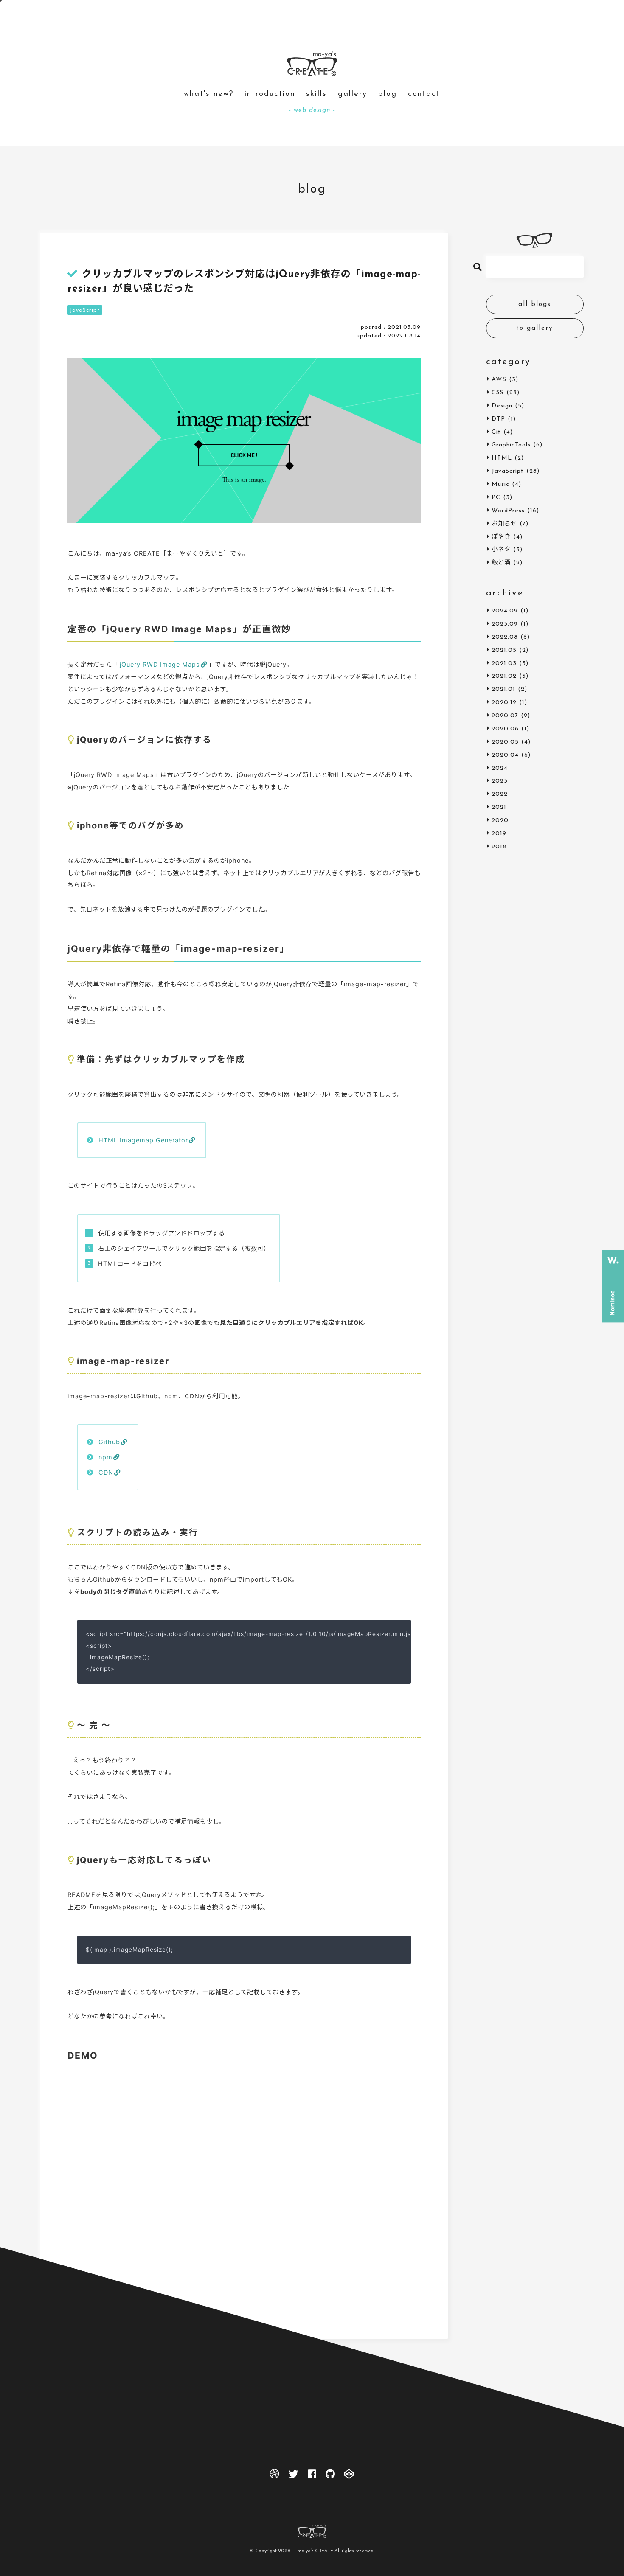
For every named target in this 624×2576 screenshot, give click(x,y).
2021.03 (504, 664)
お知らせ (504, 524)
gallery (353, 94)
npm (105, 1457)
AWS (499, 380)
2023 (500, 781)
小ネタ (501, 550)
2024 (500, 768)
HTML (502, 458)
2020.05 (505, 742)
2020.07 (505, 716)
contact (424, 94)
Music (500, 484)
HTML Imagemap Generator (143, 1140)
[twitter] (294, 2476)
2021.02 (504, 676)
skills (316, 94)
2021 (499, 807)
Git (496, 432)
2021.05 (504, 650)
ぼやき (501, 537)
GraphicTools (511, 445)
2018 (499, 847)
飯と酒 (501, 563)
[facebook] (312, 2476)
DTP (498, 419)
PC (496, 498)
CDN (106, 1472)
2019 (499, 834)
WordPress (508, 511)
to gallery (535, 328)
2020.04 (505, 755)
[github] (331, 2476)
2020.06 (505, 729)
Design (502, 406)
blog (388, 94)
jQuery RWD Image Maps (160, 664)
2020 (500, 821)
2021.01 (503, 689)
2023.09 (505, 624)
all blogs (535, 304)
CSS (498, 393)
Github (109, 1442)
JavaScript (85, 310)
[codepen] (350, 2476)
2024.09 (505, 611)
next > (264, 2353)
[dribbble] (274, 2476)
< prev (225, 2353)
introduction (270, 94)
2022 (500, 794)
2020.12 (504, 703)
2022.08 (505, 637)
